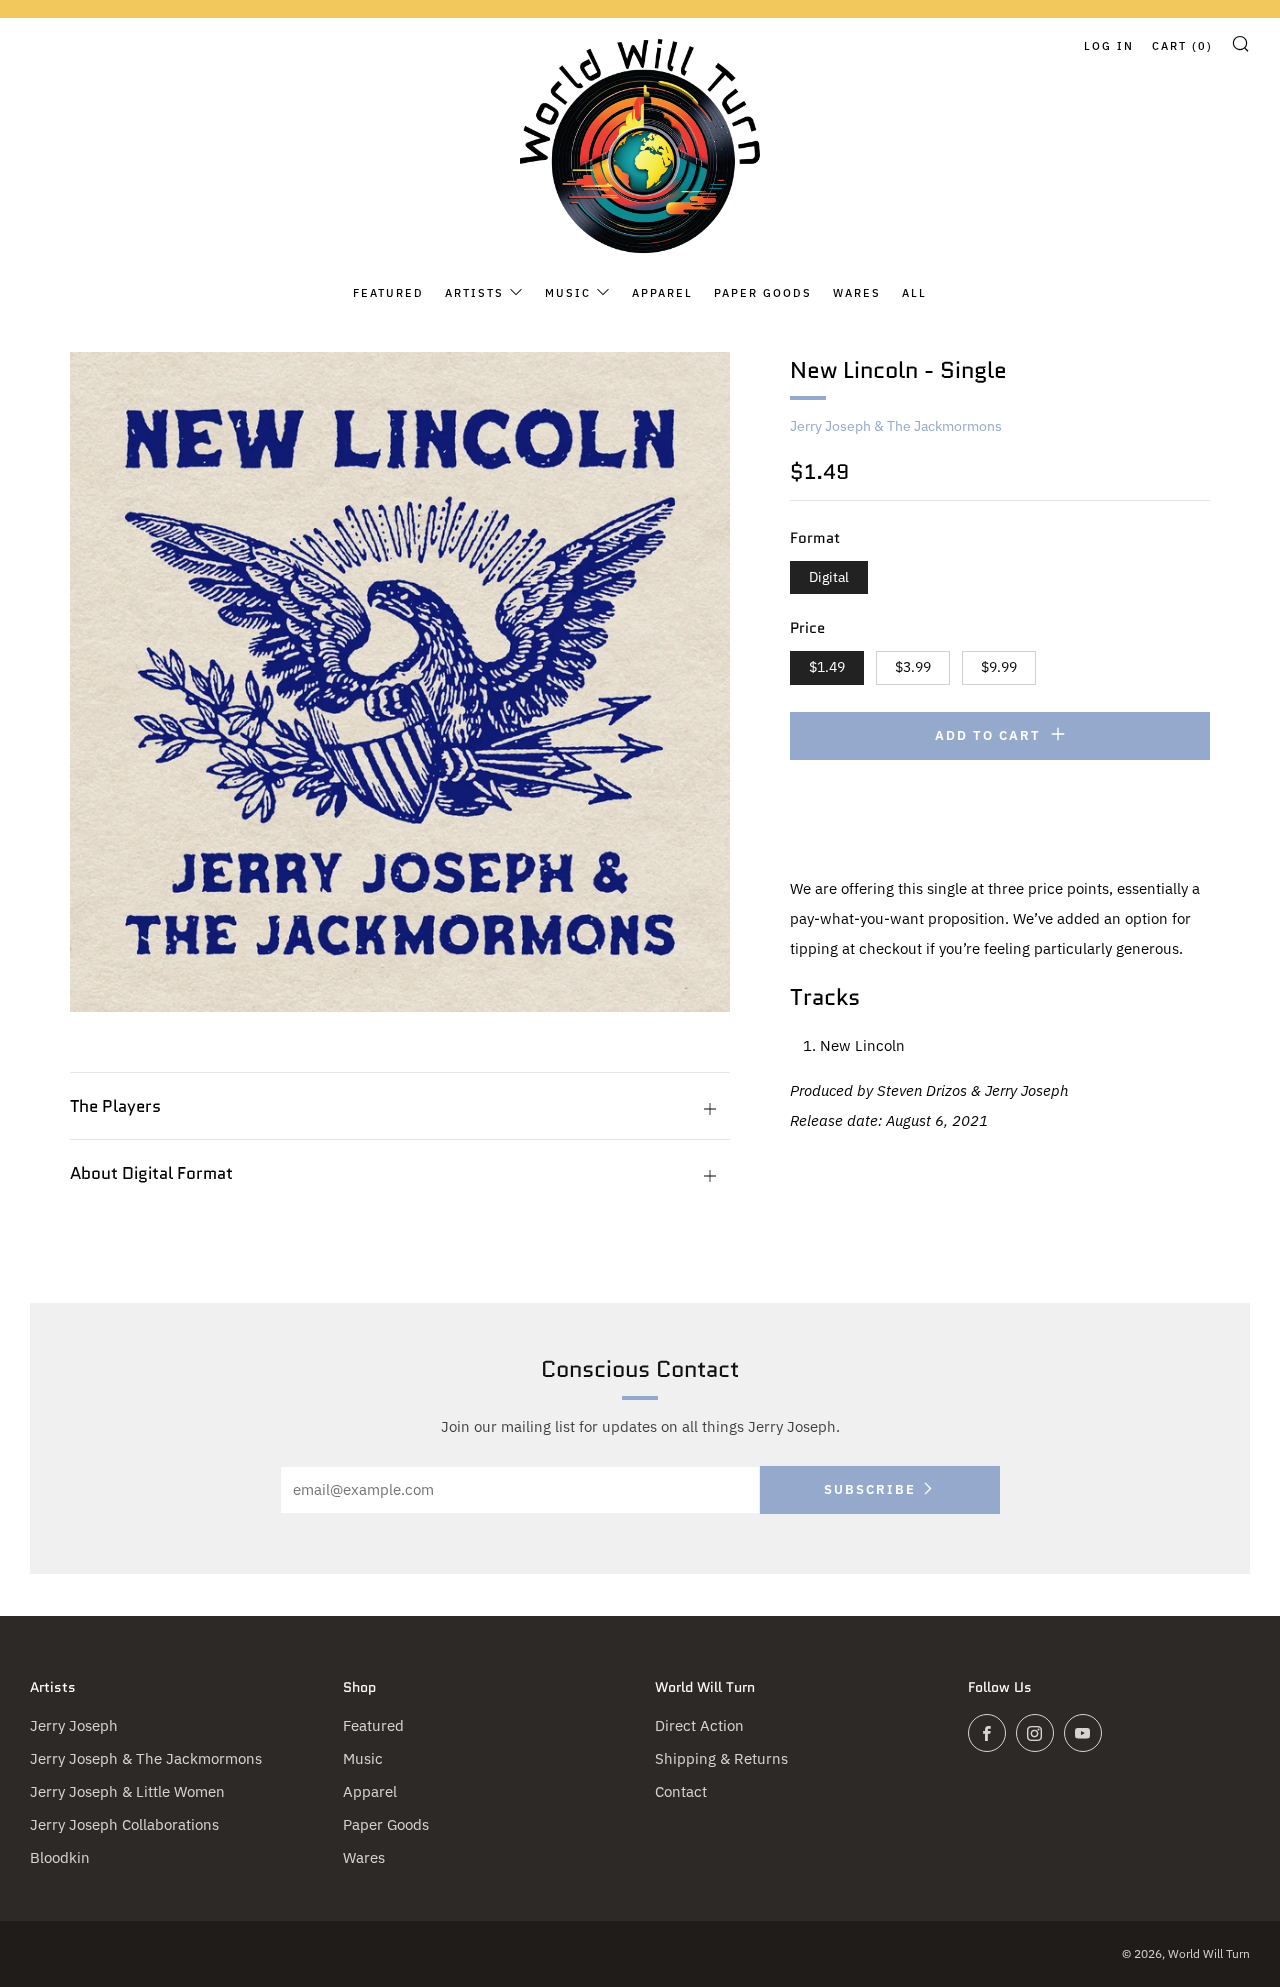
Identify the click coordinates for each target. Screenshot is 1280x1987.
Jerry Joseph (74, 1725)
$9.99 (999, 667)
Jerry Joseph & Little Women (127, 1791)
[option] (400, 682)
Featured (388, 293)
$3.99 (913, 667)
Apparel (662, 293)
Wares (857, 293)
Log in (1109, 46)
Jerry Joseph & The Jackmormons (896, 426)
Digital (829, 577)
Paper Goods (763, 293)
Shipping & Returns (721, 1758)
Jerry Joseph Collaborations (124, 1824)
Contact (681, 1791)
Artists (474, 293)
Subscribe (870, 1489)
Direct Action (699, 1725)
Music (568, 293)
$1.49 (827, 667)
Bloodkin (60, 1857)
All (914, 293)
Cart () (1182, 46)
